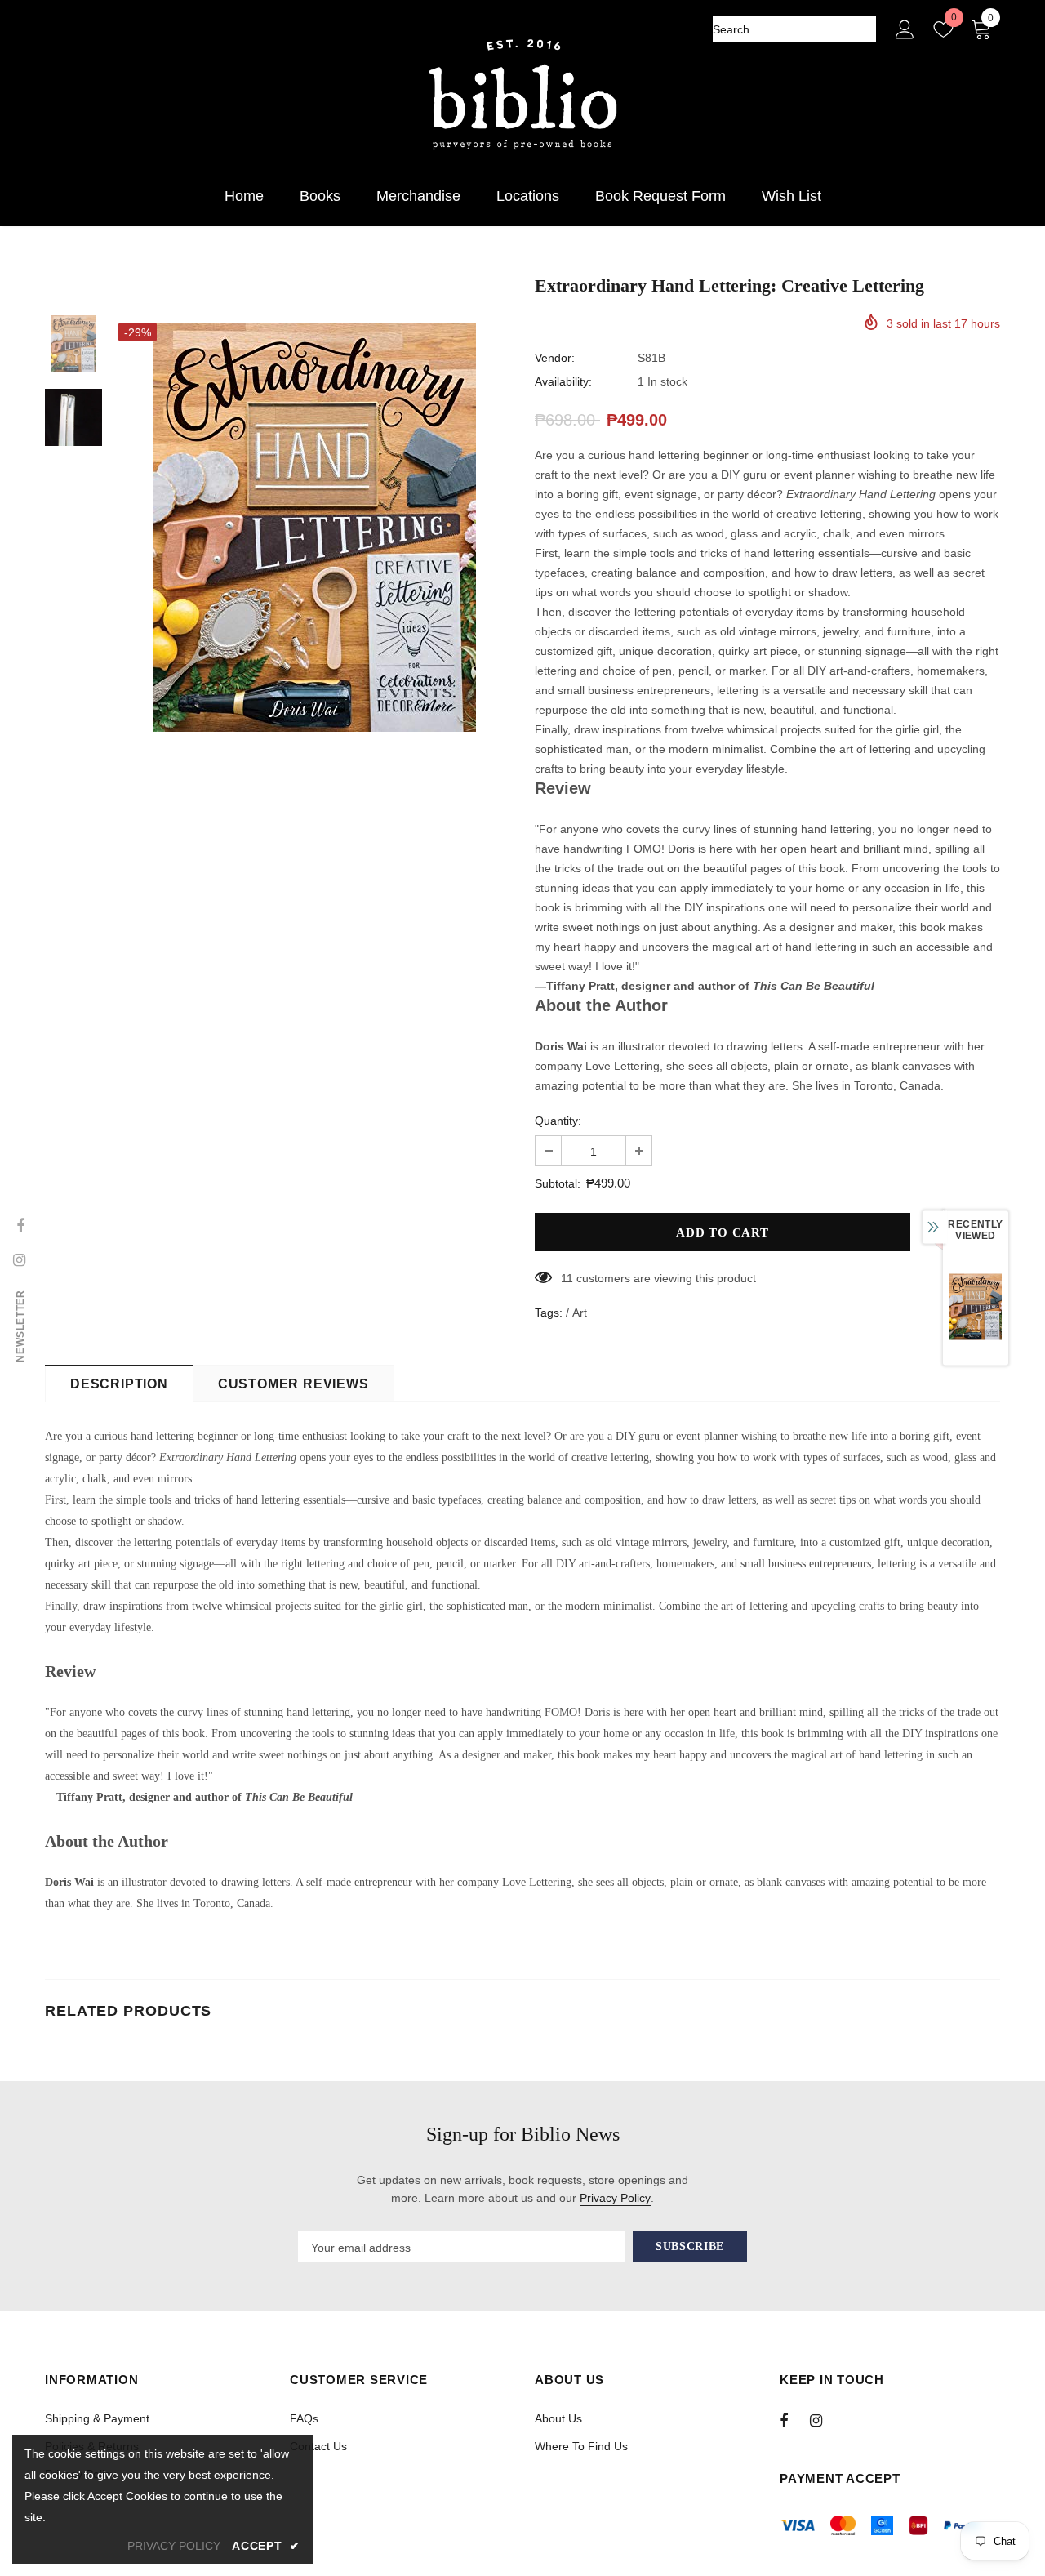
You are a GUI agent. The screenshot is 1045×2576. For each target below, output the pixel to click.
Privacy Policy (615, 2198)
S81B (651, 358)
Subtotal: (558, 1183)
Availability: (563, 381)
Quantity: (558, 1121)
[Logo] (522, 95)
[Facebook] (794, 2420)
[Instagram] (825, 2420)
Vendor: (555, 358)
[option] (314, 528)
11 (567, 1278)
